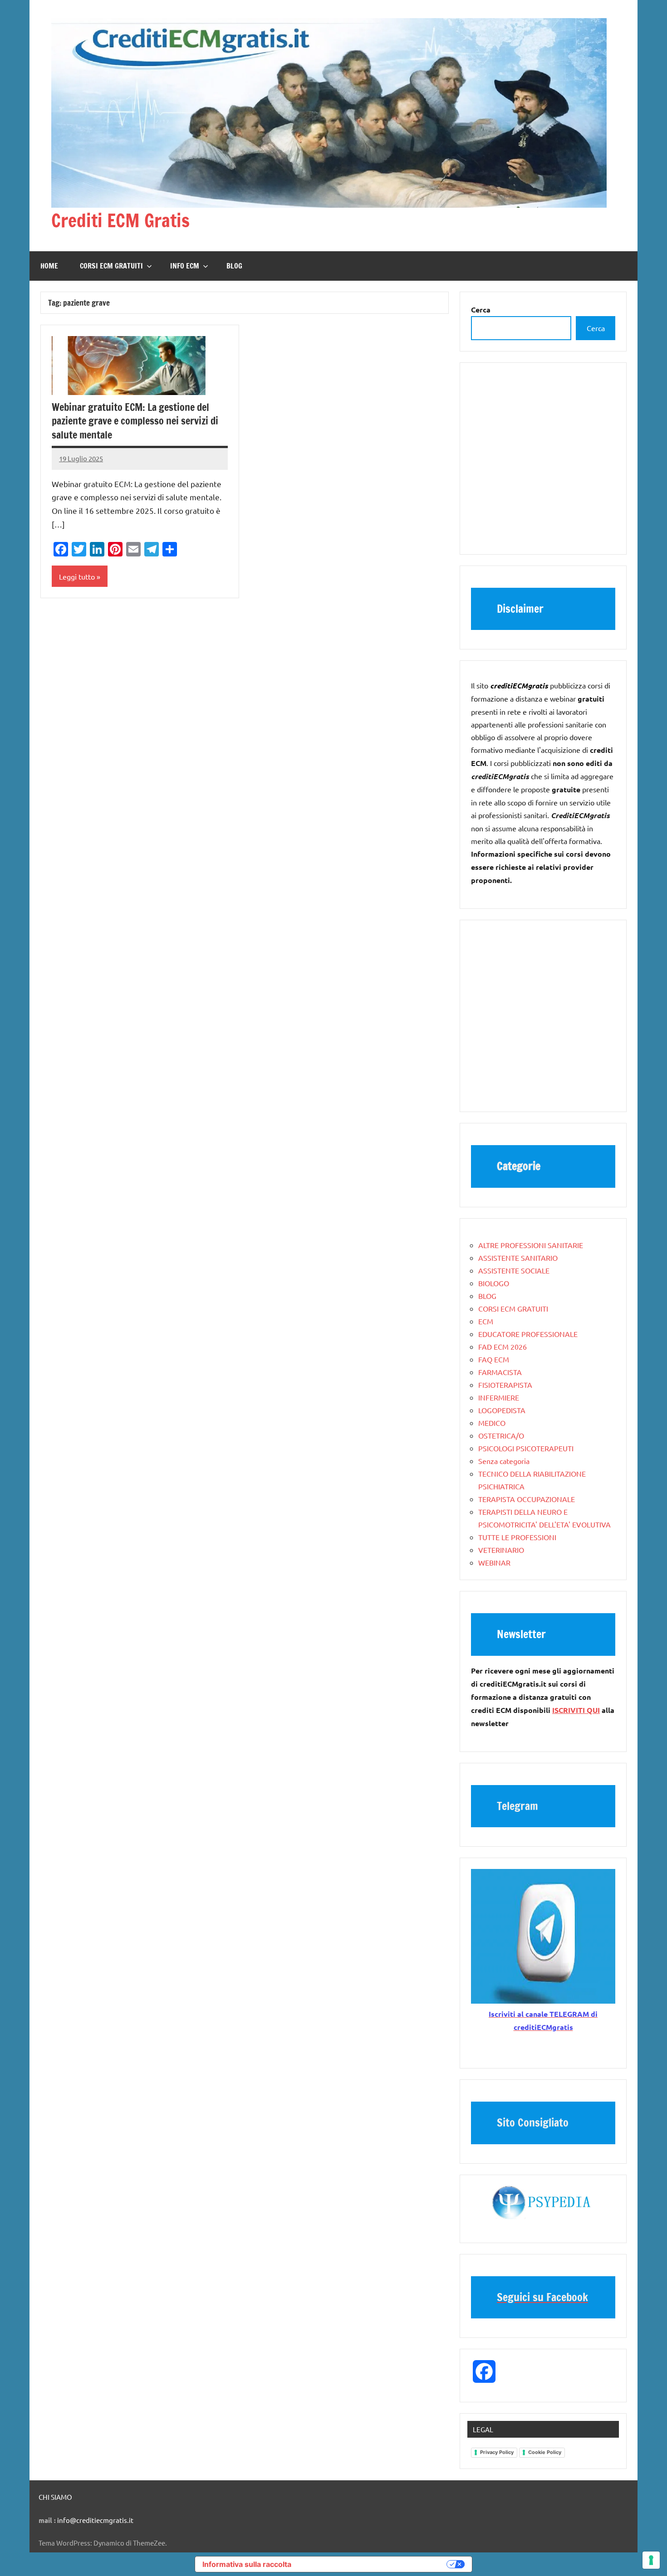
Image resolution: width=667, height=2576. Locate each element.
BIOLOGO (494, 1283)
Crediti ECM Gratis (120, 220)
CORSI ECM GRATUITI (111, 266)
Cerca (596, 328)
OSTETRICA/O (501, 1435)
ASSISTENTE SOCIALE (514, 1270)
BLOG (234, 266)
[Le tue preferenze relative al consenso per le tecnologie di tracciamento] (651, 2560)
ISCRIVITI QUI (576, 1710)
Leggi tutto (77, 576)
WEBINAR (494, 1562)
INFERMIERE (499, 1397)
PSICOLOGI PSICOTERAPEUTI (526, 1448)
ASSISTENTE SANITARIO (518, 1258)
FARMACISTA (500, 1372)
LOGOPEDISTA (502, 1410)
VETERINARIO (501, 1550)
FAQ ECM (494, 1359)
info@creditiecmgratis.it (95, 2520)
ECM (486, 1321)
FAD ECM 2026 (503, 1347)
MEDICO (492, 1423)
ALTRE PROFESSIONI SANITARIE (531, 1245)
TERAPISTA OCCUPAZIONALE (527, 1499)
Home (49, 266)
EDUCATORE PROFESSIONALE (528, 1334)
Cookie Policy (545, 2452)
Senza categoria (504, 1461)
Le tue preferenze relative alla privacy (373, 2564)
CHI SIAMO (55, 2497)
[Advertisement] (543, 463)
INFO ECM (185, 266)
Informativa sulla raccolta (247, 2564)
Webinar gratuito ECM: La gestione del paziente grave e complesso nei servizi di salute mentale (135, 421)
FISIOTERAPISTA (505, 1385)
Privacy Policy (497, 2452)
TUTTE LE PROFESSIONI (517, 1537)
